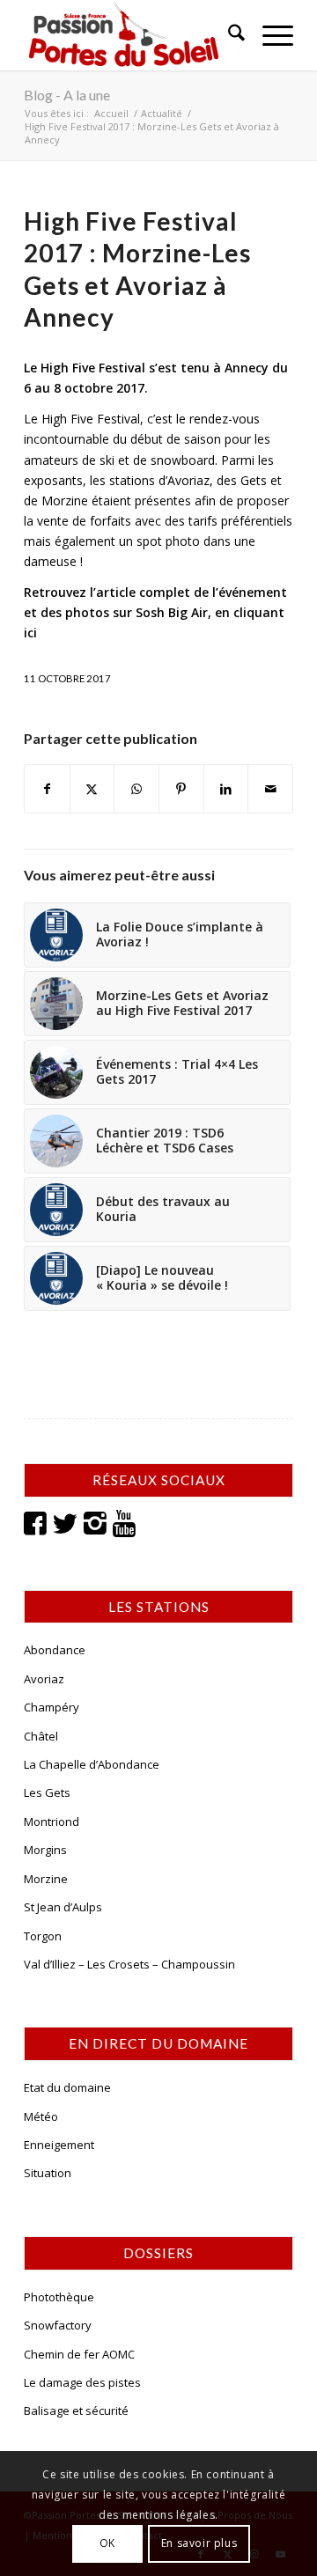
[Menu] (269, 35)
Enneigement (59, 2145)
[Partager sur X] (92, 789)
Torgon (43, 1936)
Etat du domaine (67, 2087)
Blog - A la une (67, 95)
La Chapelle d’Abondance (92, 1764)
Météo (41, 2116)
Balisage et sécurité (76, 2410)
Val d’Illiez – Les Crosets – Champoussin (129, 1964)
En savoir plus (199, 2543)
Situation (48, 2173)
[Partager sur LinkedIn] (226, 789)
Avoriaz (44, 1679)
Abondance (55, 1650)
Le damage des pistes (82, 2382)
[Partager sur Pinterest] (181, 789)
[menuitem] (228, 35)
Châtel (41, 1736)
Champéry (52, 1707)
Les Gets (47, 1792)
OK (107, 2543)
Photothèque (59, 2297)
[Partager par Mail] (270, 789)
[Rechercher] (228, 35)
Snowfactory (58, 2325)
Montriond (52, 1822)
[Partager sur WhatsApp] (136, 789)
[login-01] (132, 35)
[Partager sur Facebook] (47, 789)
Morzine (46, 1879)
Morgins (45, 1850)
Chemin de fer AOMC (79, 2354)
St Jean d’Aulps (63, 1907)
